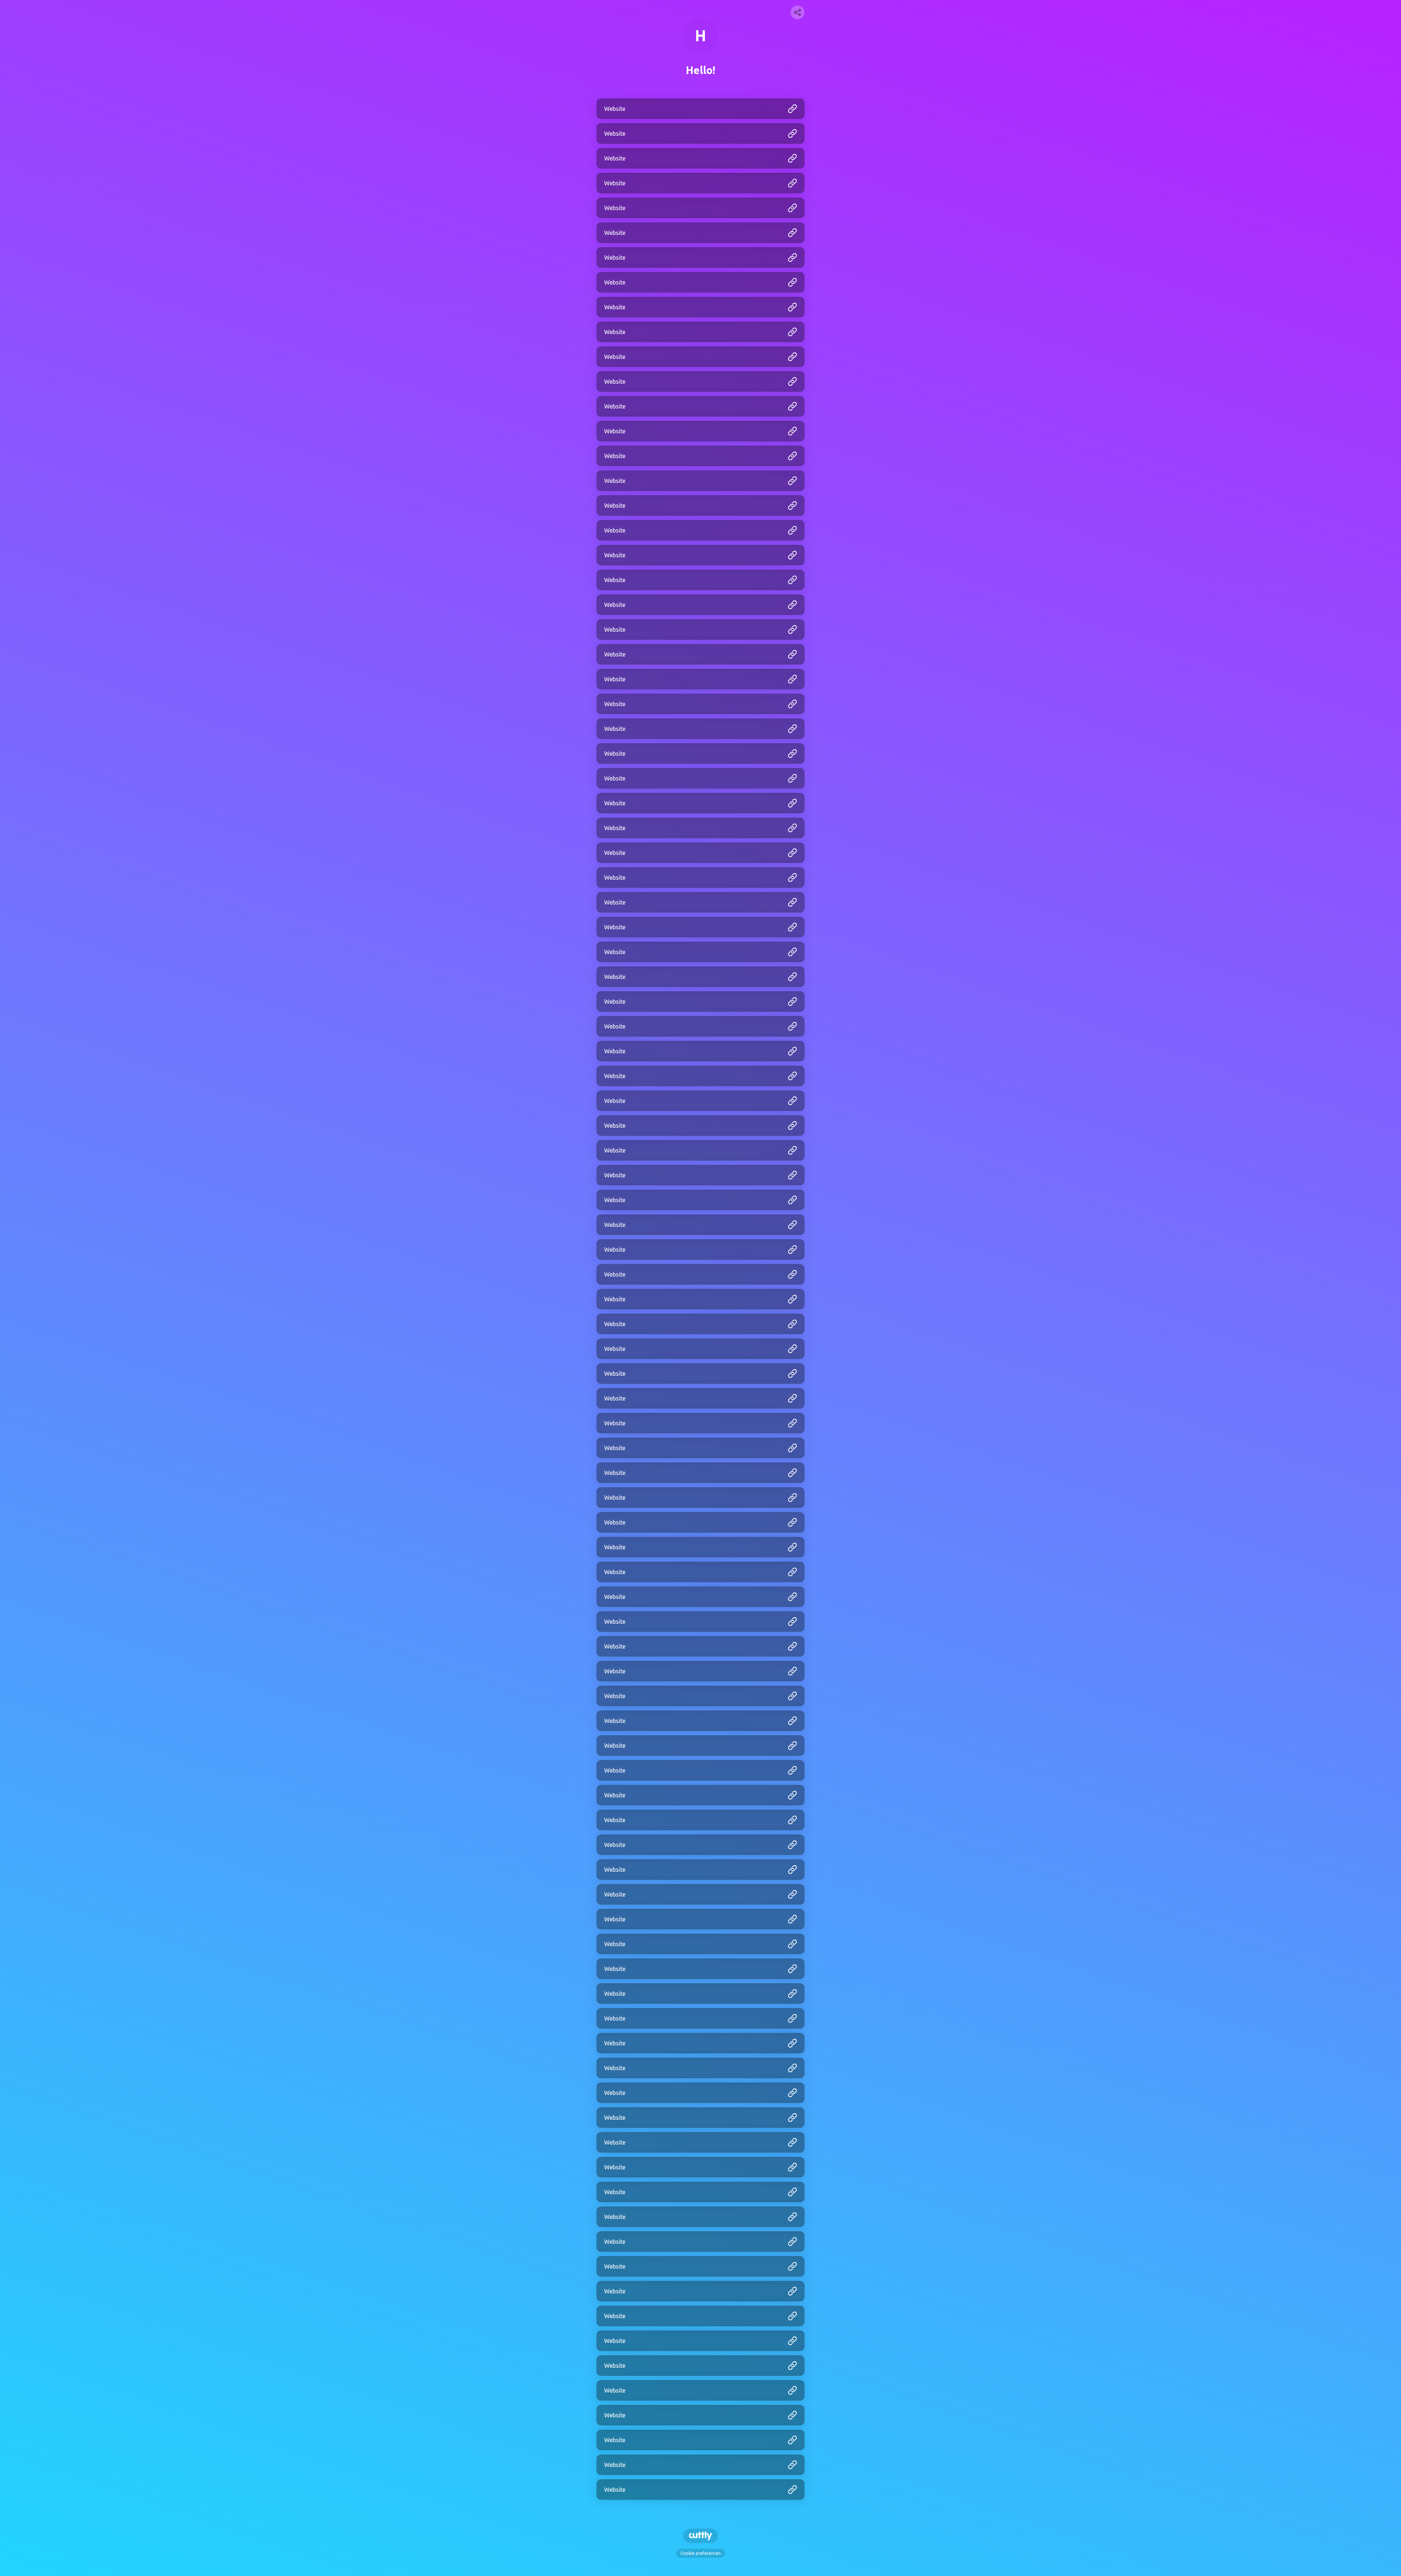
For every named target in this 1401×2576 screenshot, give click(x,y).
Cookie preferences (700, 2553)
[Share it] (798, 12)
